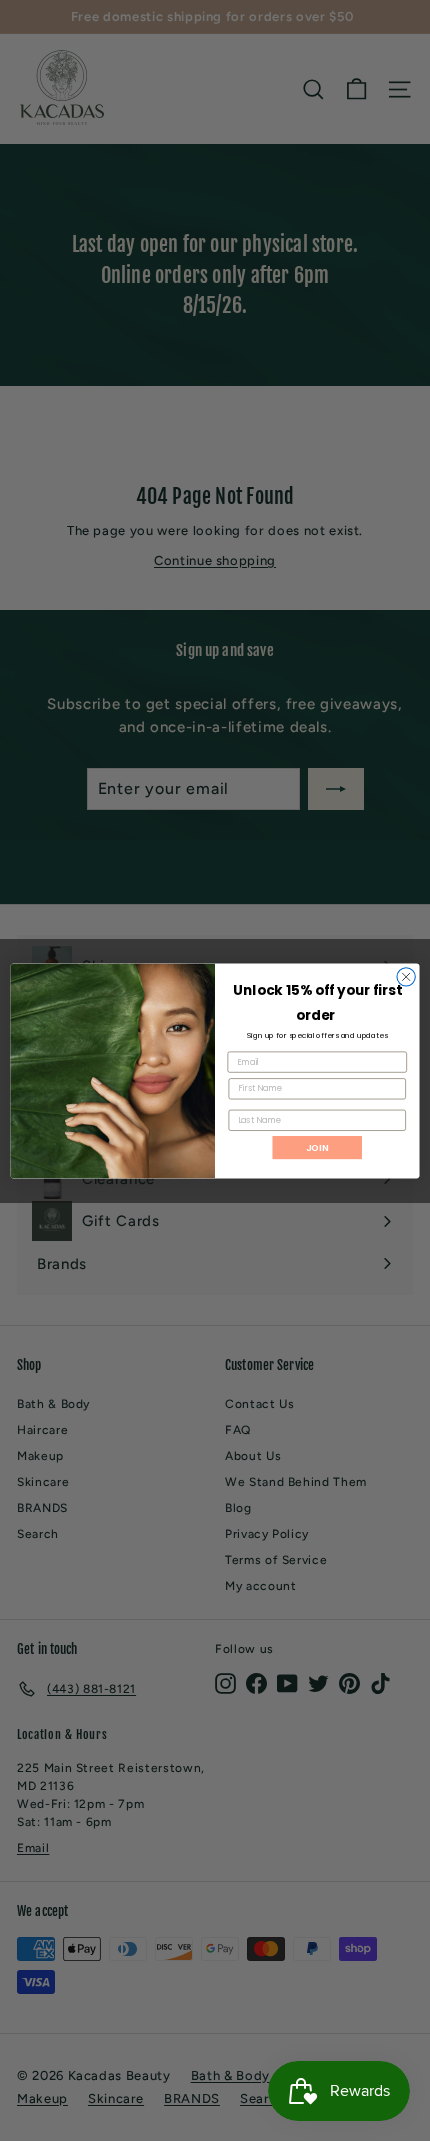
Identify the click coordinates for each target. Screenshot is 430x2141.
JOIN (317, 1146)
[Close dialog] (406, 976)
